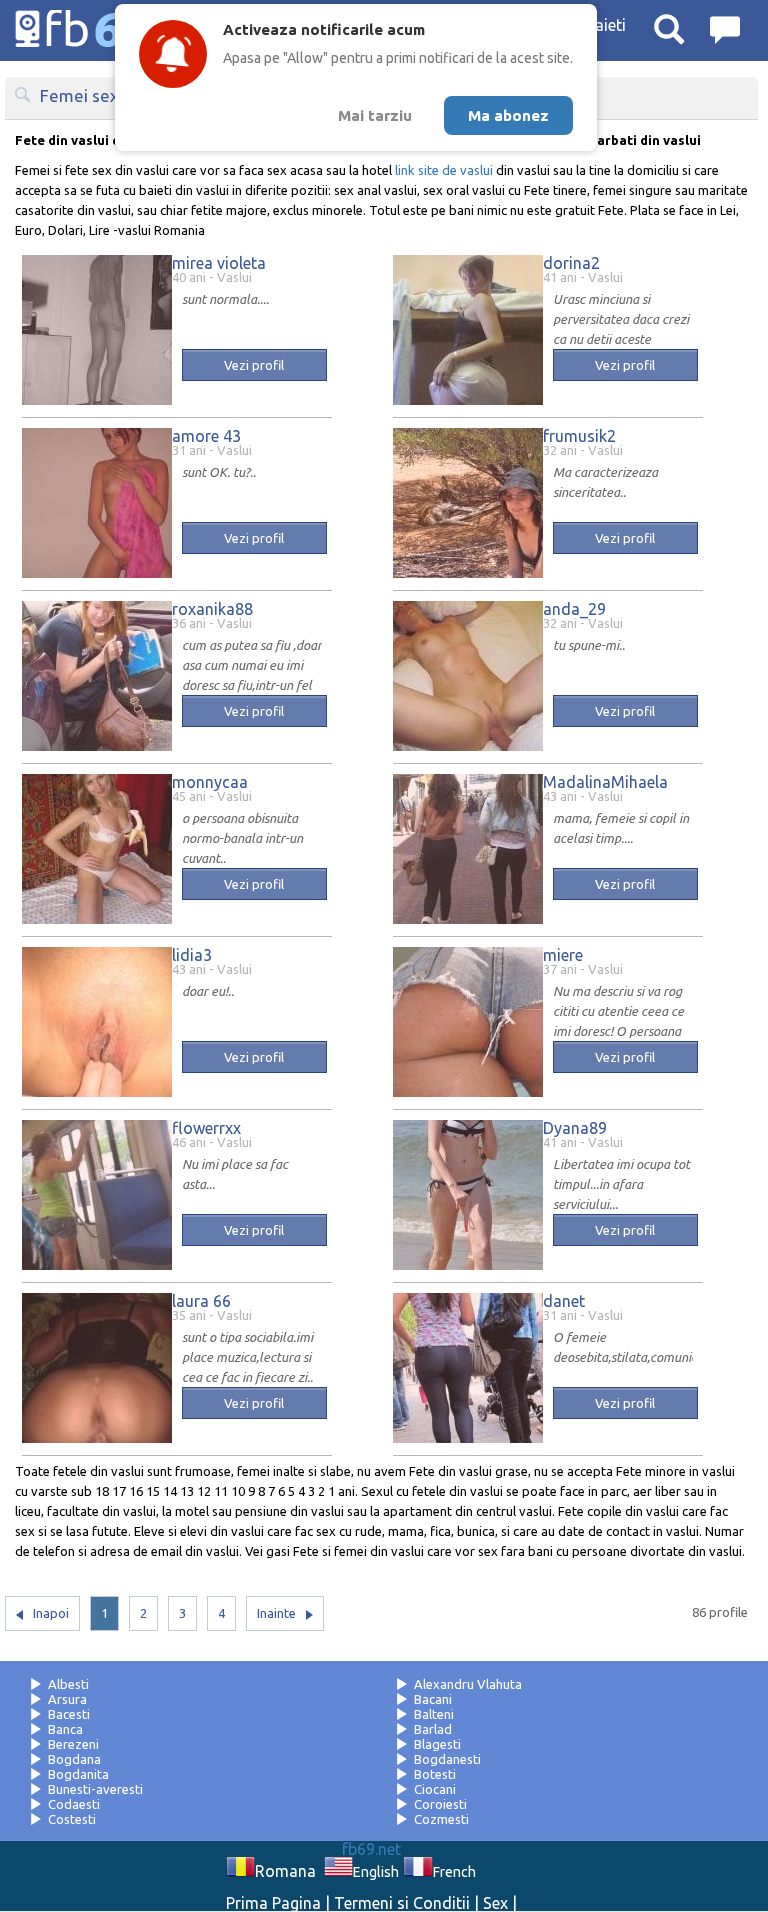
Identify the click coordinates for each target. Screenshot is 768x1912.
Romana (285, 1871)
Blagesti (437, 1744)
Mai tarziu (375, 115)
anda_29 (574, 609)
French (454, 1872)
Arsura (67, 1699)
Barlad (433, 1729)
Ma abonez (508, 115)
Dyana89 (575, 1128)
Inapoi (51, 1613)
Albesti (68, 1684)
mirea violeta (219, 263)
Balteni (434, 1714)
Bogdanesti (447, 1759)
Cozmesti (441, 1819)
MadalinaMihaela (605, 782)
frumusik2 (579, 436)
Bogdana (74, 1759)
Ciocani (435, 1789)
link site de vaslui (444, 170)
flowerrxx (206, 1128)
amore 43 (206, 436)
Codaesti (74, 1804)
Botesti (435, 1774)
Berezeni (73, 1744)
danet (564, 1301)
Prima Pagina (273, 1903)
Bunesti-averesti (95, 1789)
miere (563, 955)
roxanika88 (212, 609)
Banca (65, 1729)
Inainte (276, 1613)
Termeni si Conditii (402, 1903)
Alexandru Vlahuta (468, 1684)
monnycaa (210, 782)
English (376, 1872)
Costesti (72, 1819)
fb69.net (371, 1849)
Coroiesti (440, 1804)
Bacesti (69, 1714)
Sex (495, 1903)
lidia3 (192, 955)
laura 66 (201, 1301)
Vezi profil (254, 365)
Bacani (433, 1699)
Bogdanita (78, 1774)
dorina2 (571, 263)
